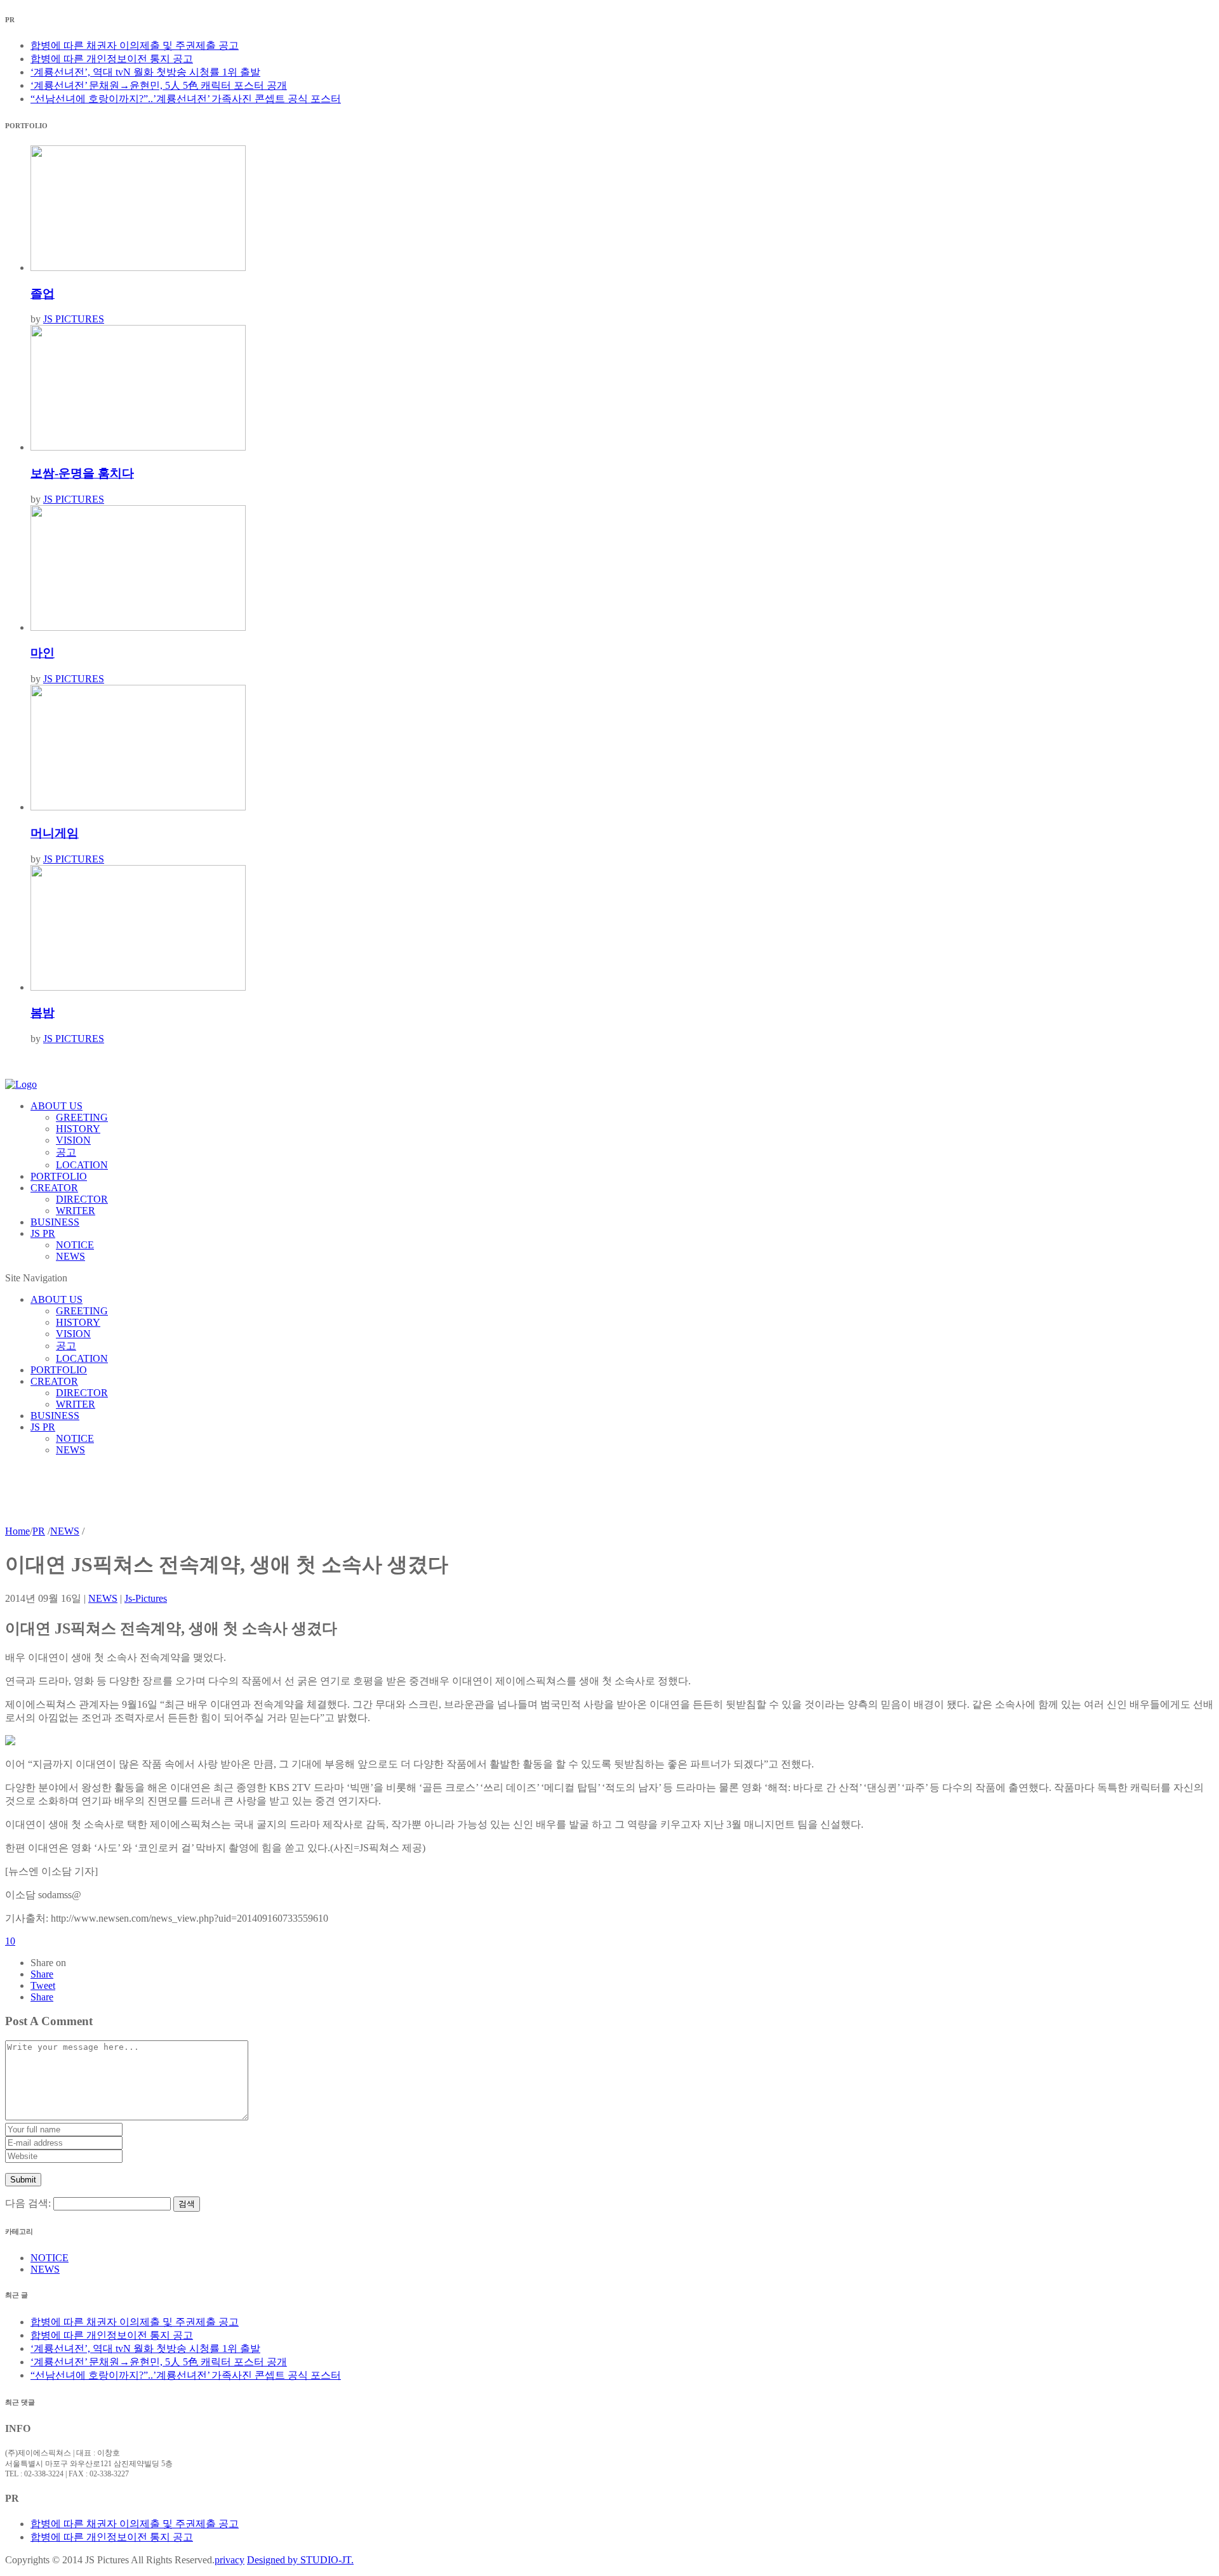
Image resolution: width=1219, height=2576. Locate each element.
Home (17, 1531)
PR (39, 1531)
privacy (230, 2560)
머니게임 (55, 833)
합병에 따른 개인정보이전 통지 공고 (112, 59)
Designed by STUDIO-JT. (300, 2560)
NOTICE (50, 2258)
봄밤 (43, 1013)
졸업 (43, 294)
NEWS (65, 1531)
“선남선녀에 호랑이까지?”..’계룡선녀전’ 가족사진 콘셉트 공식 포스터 (186, 99)
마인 (43, 653)
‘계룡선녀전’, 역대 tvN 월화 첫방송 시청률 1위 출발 (145, 72)
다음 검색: (28, 2203)
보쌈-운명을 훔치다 (82, 473)
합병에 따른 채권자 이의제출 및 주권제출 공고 (135, 45)
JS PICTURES (74, 319)
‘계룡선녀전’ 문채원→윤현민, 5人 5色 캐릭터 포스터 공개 (159, 85)
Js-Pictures (146, 1598)
